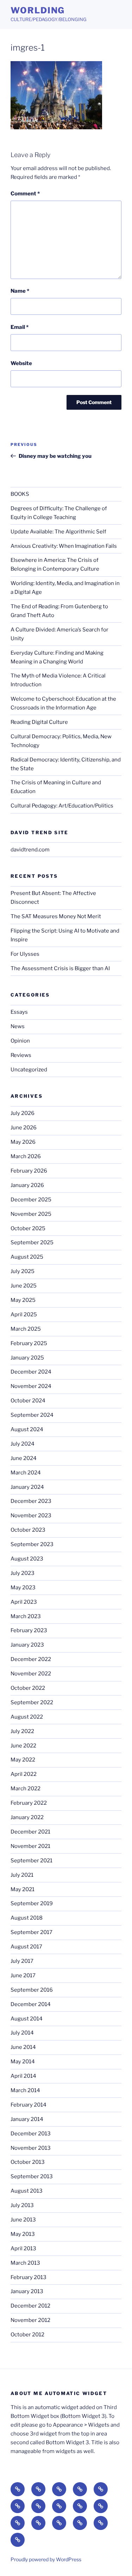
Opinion (20, 1041)
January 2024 (27, 1487)
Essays (19, 1012)
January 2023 (27, 1645)
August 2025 (27, 1257)
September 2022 (32, 1702)
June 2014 (23, 2047)
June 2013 (23, 2220)
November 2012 (30, 2320)
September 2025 (32, 1242)
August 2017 (26, 1947)
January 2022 (27, 1817)
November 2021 (30, 1846)
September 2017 (32, 1932)
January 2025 (27, 1358)
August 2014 (27, 2019)
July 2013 (22, 2205)
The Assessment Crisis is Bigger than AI (60, 968)
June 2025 (24, 1286)
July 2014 (22, 2033)
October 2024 (28, 1401)
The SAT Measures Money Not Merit (56, 916)
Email (20, 327)
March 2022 (26, 1789)
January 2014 (27, 2119)
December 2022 (31, 1659)
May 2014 (23, 2062)
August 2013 (27, 2191)
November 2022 (31, 1674)
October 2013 (28, 2162)
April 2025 (24, 1315)
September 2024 (32, 1415)
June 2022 (23, 1746)
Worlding (38, 10)
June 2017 (23, 1975)
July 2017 (22, 1961)
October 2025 (28, 1228)
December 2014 (31, 2004)
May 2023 (23, 1588)
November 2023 (31, 1516)
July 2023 (23, 1573)
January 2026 (27, 1185)
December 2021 (30, 1832)
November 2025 (31, 1214)
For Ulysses (25, 954)
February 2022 (29, 1803)
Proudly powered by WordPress (46, 2559)
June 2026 (24, 1128)
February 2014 (29, 2105)
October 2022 (28, 1688)
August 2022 (27, 1717)
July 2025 (23, 1271)
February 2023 (29, 1630)
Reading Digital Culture (39, 722)
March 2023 (26, 1616)
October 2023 (28, 1530)
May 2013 (23, 2234)
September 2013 (32, 2176)
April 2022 (24, 1774)
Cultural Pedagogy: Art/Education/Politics (62, 806)
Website (21, 363)
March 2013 (25, 2263)
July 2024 (23, 1444)
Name (20, 291)
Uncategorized (29, 1070)
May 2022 (23, 1760)
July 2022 (22, 1731)
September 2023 (32, 1544)
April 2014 (23, 2076)
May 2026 (23, 1142)
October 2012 (27, 2335)
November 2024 (31, 1386)
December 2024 (31, 1372)
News (18, 1026)
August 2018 (27, 1918)
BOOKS (20, 494)
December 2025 (31, 1200)
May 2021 (23, 1889)
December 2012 (30, 2306)
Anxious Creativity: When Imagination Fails (64, 546)
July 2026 (23, 1113)
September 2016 (32, 1990)
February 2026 (29, 1171)
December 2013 (31, 2134)
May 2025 (23, 1300)
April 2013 (23, 2249)
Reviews (21, 1055)
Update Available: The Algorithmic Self (58, 532)
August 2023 (27, 1559)
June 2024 (24, 1458)
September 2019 (32, 1903)
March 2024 (26, 1473)
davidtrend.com (30, 850)
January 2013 (27, 2291)
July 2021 (22, 1875)
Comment (25, 194)
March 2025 (26, 1329)
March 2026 (26, 1156)
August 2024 (27, 1429)
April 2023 (24, 1602)
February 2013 (29, 2277)
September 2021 (32, 1861)
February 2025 (29, 1343)
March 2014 (25, 2090)
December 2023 (31, 1501)
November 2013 (31, 2148)
